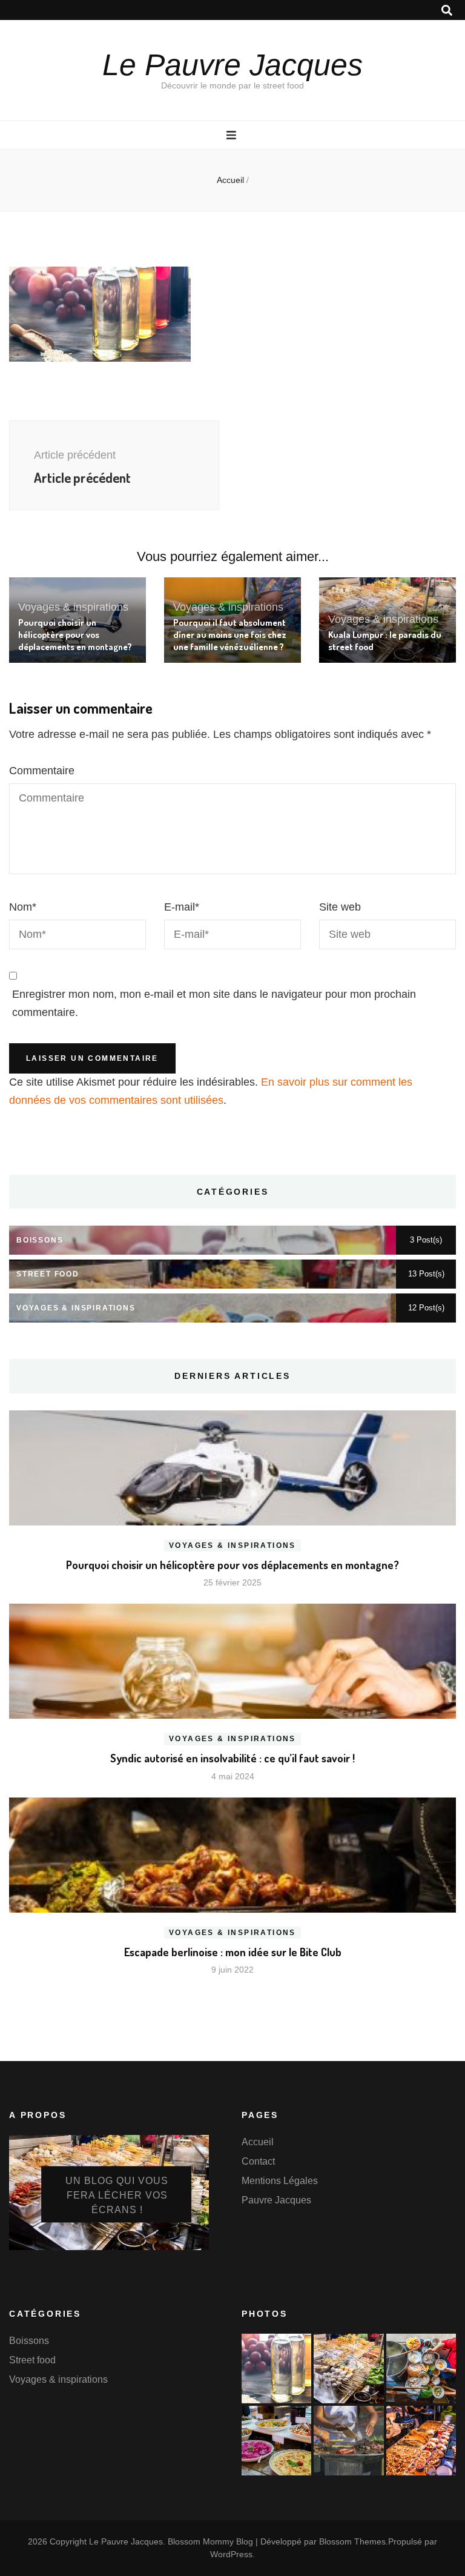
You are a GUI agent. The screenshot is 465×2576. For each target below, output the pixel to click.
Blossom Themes (352, 2541)
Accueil (258, 2142)
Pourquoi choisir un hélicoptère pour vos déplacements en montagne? (75, 635)
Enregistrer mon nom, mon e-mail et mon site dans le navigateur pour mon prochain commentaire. (214, 1003)
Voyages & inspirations (73, 607)
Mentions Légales (280, 2181)
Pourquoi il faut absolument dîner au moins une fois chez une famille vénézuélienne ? (230, 635)
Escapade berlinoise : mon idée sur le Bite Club (233, 1952)
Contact (258, 2161)
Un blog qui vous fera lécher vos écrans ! (117, 2195)
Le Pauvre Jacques (232, 65)
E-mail (182, 907)
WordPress (231, 2554)
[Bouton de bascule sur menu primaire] (233, 135)
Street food (32, 2360)
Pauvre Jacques (276, 2200)
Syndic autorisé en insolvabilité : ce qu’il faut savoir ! (232, 1758)
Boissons (29, 2341)
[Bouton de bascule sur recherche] (447, 11)
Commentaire (42, 771)
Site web (340, 907)
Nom (23, 907)
